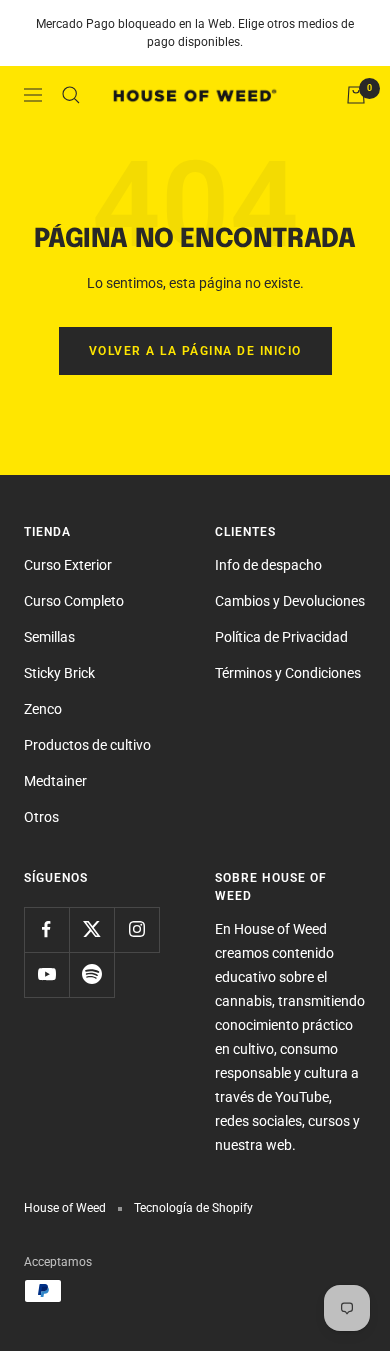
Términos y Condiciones (288, 673)
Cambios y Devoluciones (290, 601)
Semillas (49, 637)
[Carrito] (356, 95)
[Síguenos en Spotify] (91, 974)
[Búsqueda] (71, 95)
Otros (41, 817)
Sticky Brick (59, 673)
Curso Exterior (68, 565)
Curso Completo (74, 601)
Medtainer (55, 781)
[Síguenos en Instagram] (136, 929)
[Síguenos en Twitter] (91, 929)
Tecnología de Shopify (193, 1208)
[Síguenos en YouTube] (46, 974)
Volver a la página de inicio (195, 351)
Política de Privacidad (281, 637)
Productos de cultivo (87, 745)
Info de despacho (268, 565)
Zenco (43, 709)
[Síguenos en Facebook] (46, 929)
